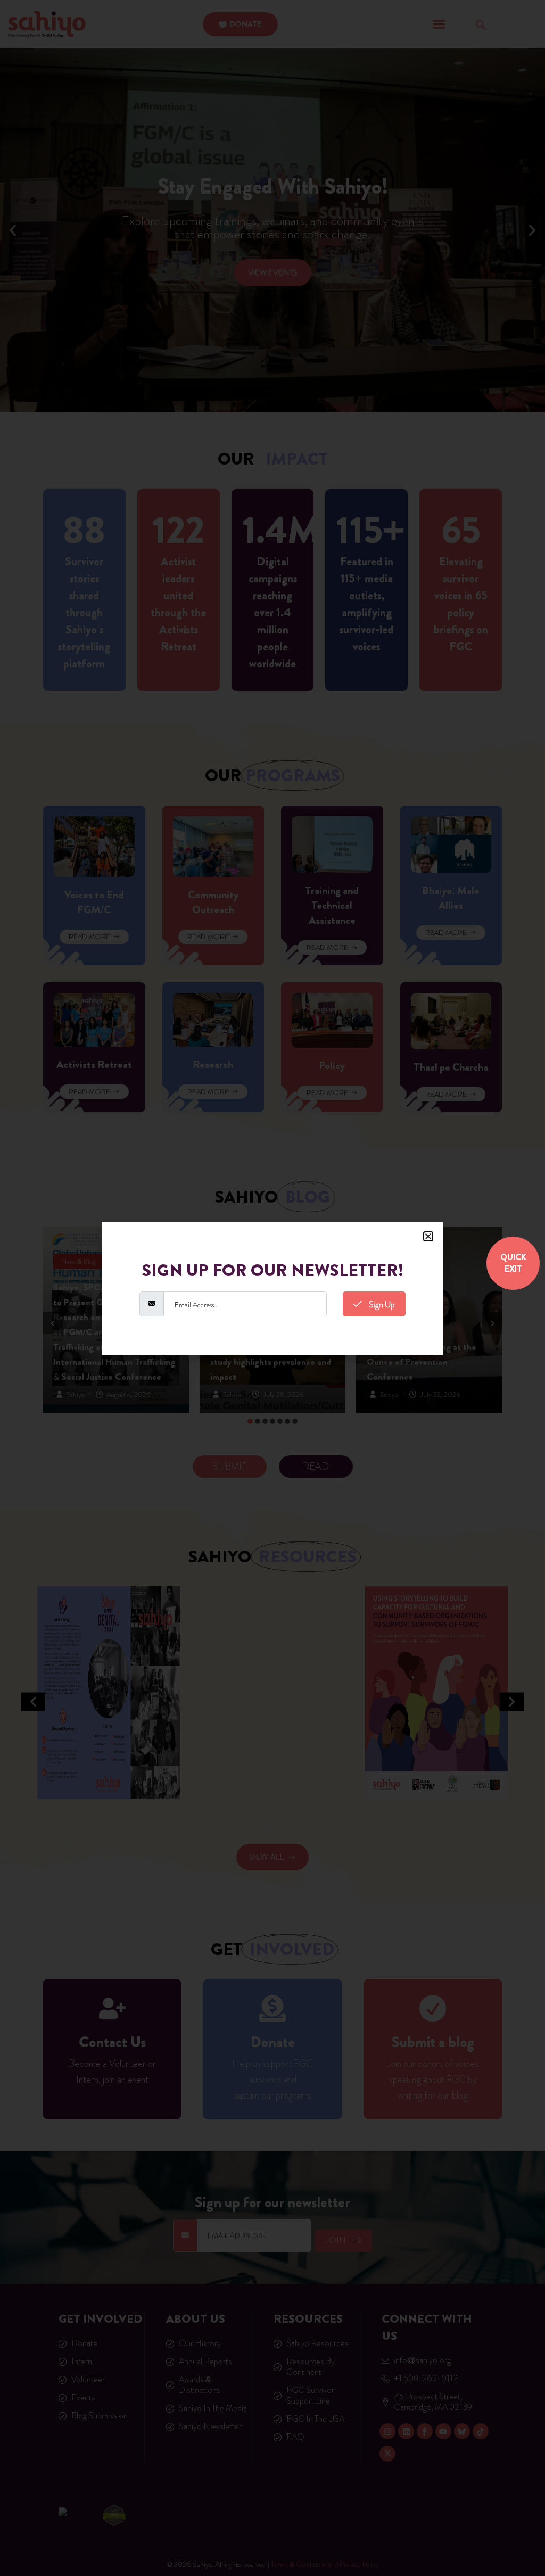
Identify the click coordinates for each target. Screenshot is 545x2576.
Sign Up (381, 1304)
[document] (272, 1288)
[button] (428, 1236)
